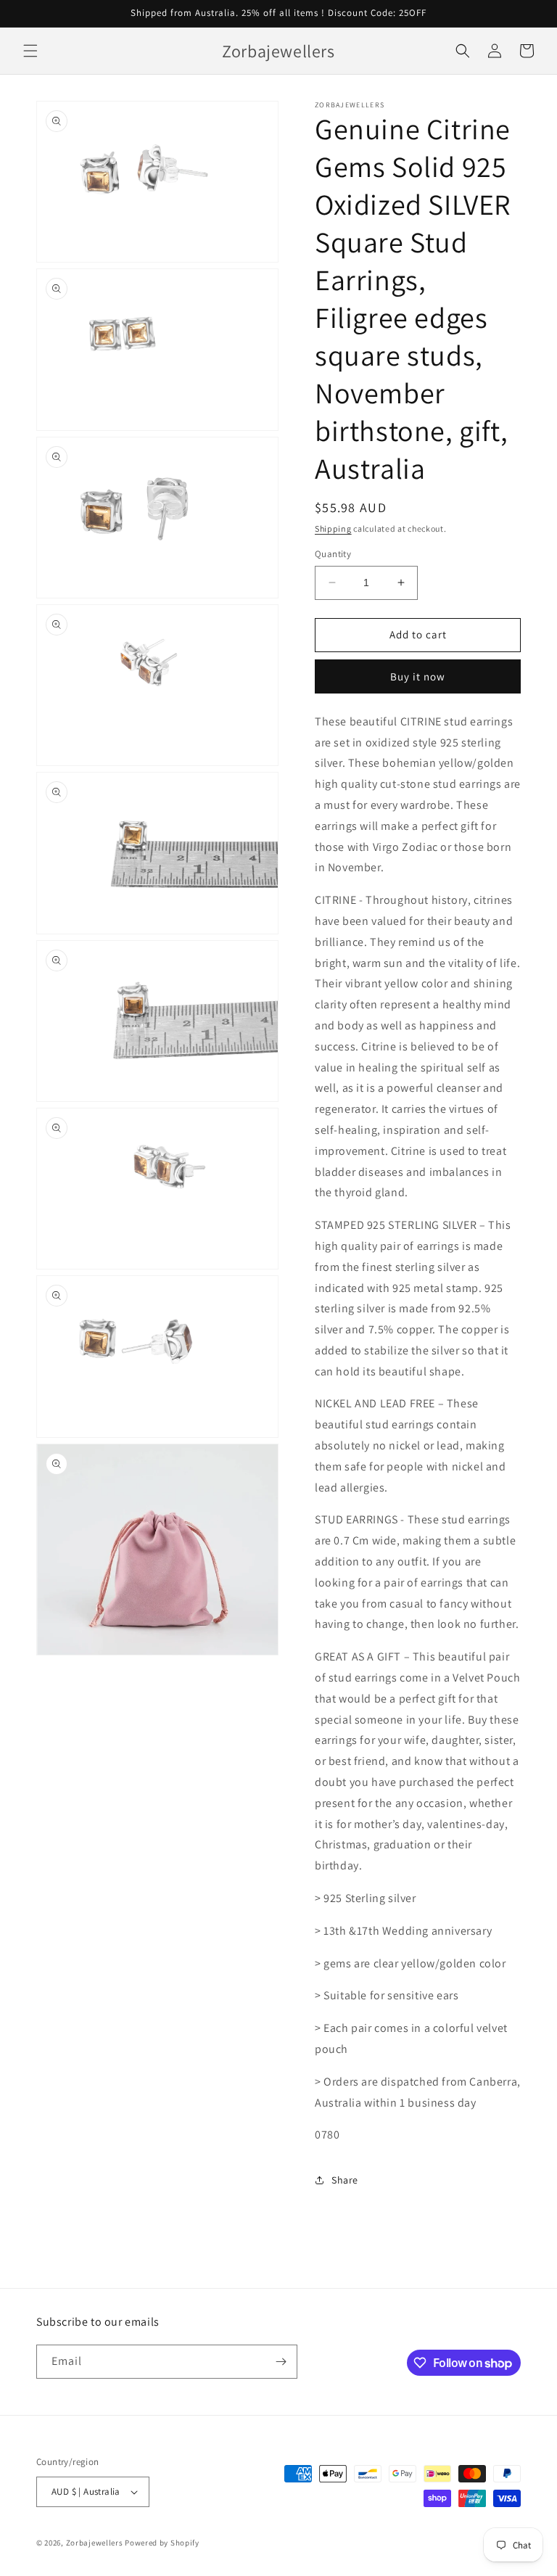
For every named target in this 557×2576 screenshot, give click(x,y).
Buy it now (418, 676)
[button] (30, 51)
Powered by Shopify (162, 2543)
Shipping (333, 528)
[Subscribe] (281, 2362)
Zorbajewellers (95, 2543)
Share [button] (345, 2180)
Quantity (333, 554)
